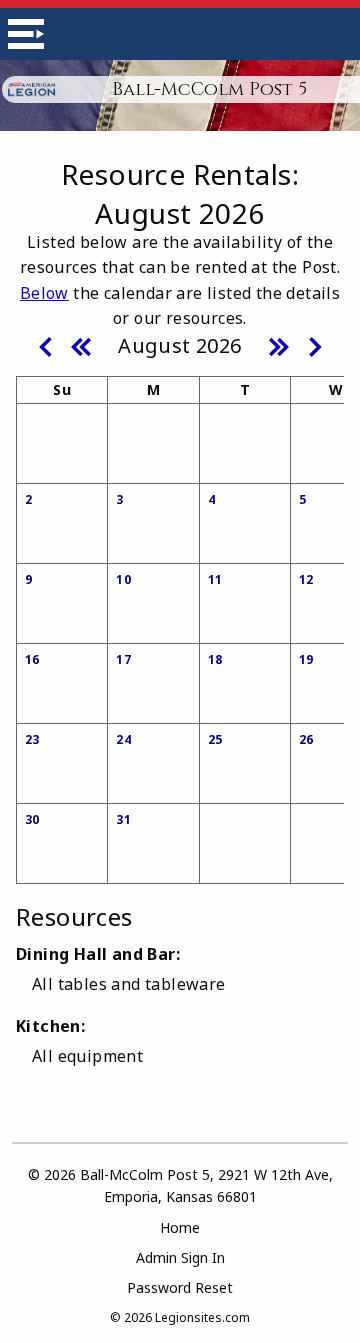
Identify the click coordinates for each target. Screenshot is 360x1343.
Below (44, 293)
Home (180, 1227)
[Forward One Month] (315, 345)
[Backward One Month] (45, 345)
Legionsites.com (202, 1317)
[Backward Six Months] (81, 345)
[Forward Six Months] (279, 345)
